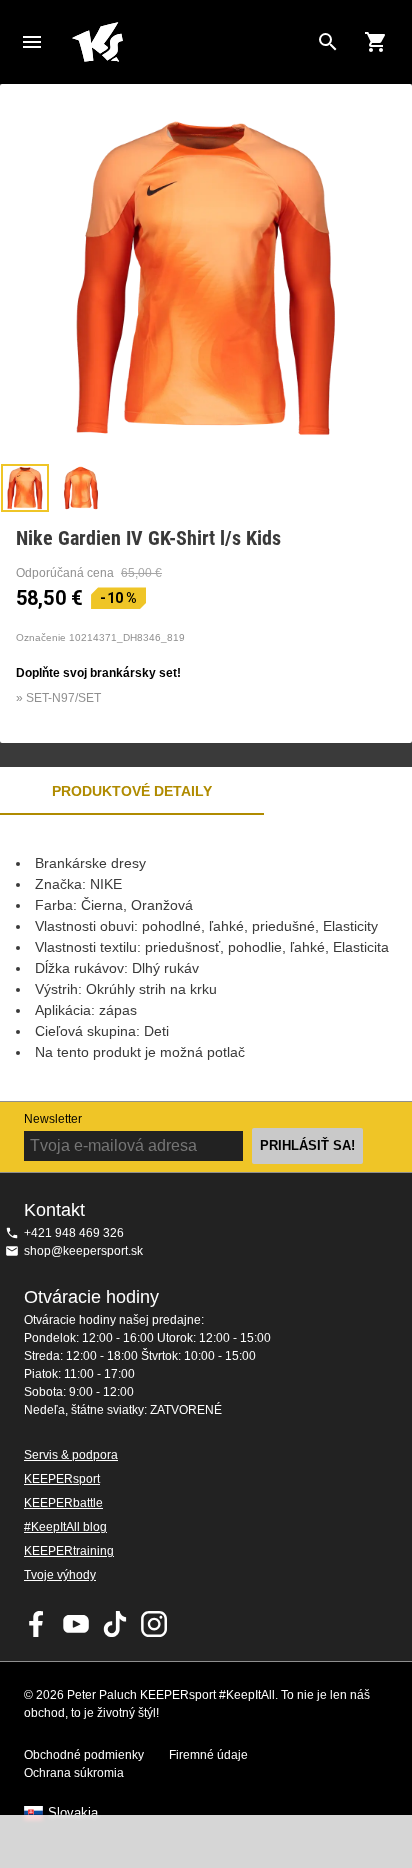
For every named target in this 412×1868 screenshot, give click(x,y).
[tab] (25, 488)
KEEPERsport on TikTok (115, 1624)
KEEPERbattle (63, 1503)
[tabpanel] (206, 958)
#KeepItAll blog (65, 1527)
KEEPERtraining (69, 1551)
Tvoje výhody (60, 1575)
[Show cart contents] (376, 42)
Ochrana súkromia (74, 1773)
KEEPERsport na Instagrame (154, 1624)
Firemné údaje (208, 1755)
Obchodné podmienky (84, 1755)
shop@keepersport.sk (83, 1251)
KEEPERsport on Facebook (37, 1624)
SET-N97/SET (63, 698)
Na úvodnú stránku (190, 42)
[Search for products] (328, 42)
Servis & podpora (71, 1455)
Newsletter (53, 1119)
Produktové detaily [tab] (132, 791)
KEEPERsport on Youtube (76, 1624)
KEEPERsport (62, 1479)
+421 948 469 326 (74, 1233)
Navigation (32, 42)
